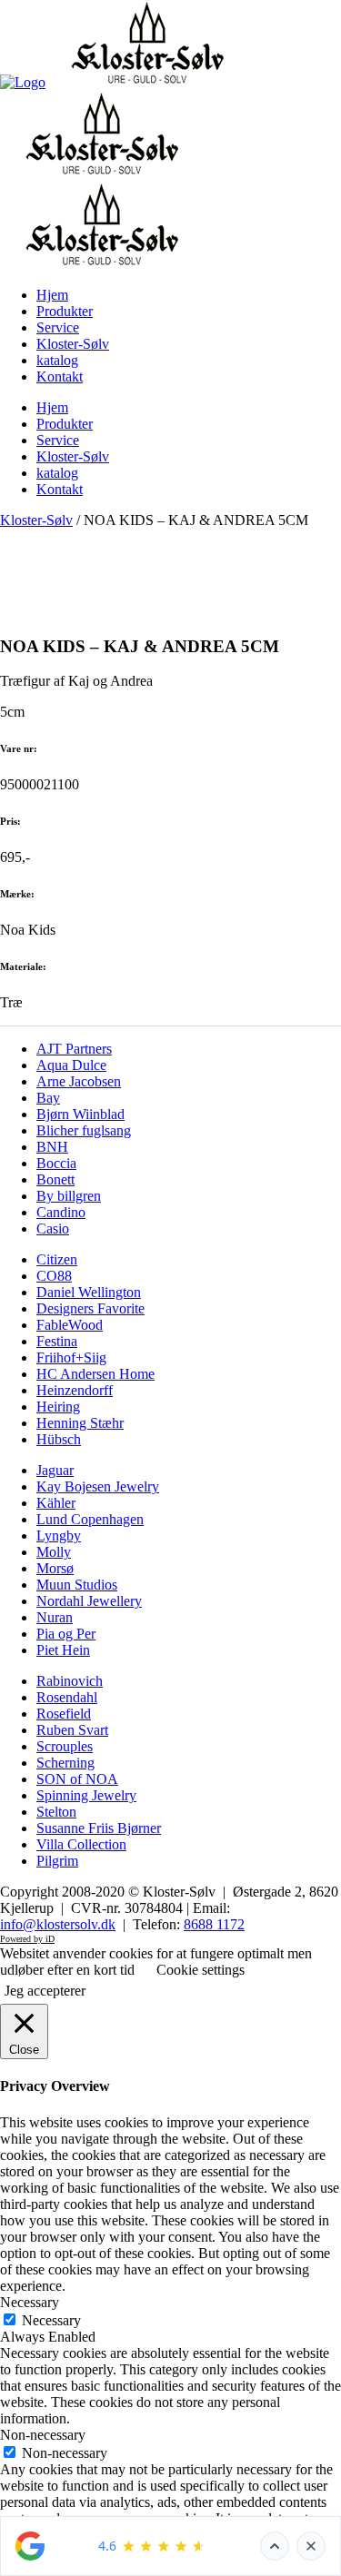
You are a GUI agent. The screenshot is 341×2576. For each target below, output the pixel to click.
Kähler (56, 1503)
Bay (48, 1098)
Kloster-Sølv (36, 520)
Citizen (57, 1259)
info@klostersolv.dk (58, 1924)
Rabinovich (70, 1681)
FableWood (70, 1325)
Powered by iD (27, 1939)
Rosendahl (67, 1697)
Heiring (58, 1407)
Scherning (65, 1763)
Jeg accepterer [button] (45, 1991)
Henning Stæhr (80, 1423)
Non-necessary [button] (43, 2435)
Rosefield (64, 1714)
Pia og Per (66, 1634)
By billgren (69, 1196)
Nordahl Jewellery (89, 1601)
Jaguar (55, 1470)
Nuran (55, 1617)
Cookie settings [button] (201, 1970)
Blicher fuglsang (84, 1130)
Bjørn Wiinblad (80, 1114)
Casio (53, 1229)
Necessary (51, 2320)
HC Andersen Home (95, 1374)
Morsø (55, 1568)
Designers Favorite (90, 1308)
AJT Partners (74, 1049)
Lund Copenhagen (90, 1519)
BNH (52, 1147)
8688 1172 (214, 1924)
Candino (61, 1212)
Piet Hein (63, 1650)
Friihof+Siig (71, 1357)
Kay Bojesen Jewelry (98, 1486)
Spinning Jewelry (86, 1795)
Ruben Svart (72, 1730)
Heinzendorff (75, 1390)
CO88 (54, 1276)
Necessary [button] (30, 2302)
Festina (57, 1341)
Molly (54, 1552)
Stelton (56, 1812)
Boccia (56, 1163)
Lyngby (59, 1536)
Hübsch (59, 1439)
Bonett (55, 1179)
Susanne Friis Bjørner (99, 1828)
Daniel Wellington (89, 1292)
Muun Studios (77, 1585)
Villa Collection (81, 1844)
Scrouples (65, 1746)
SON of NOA (77, 1779)
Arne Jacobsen (79, 1081)
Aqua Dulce (71, 1065)
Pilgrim (57, 1861)
